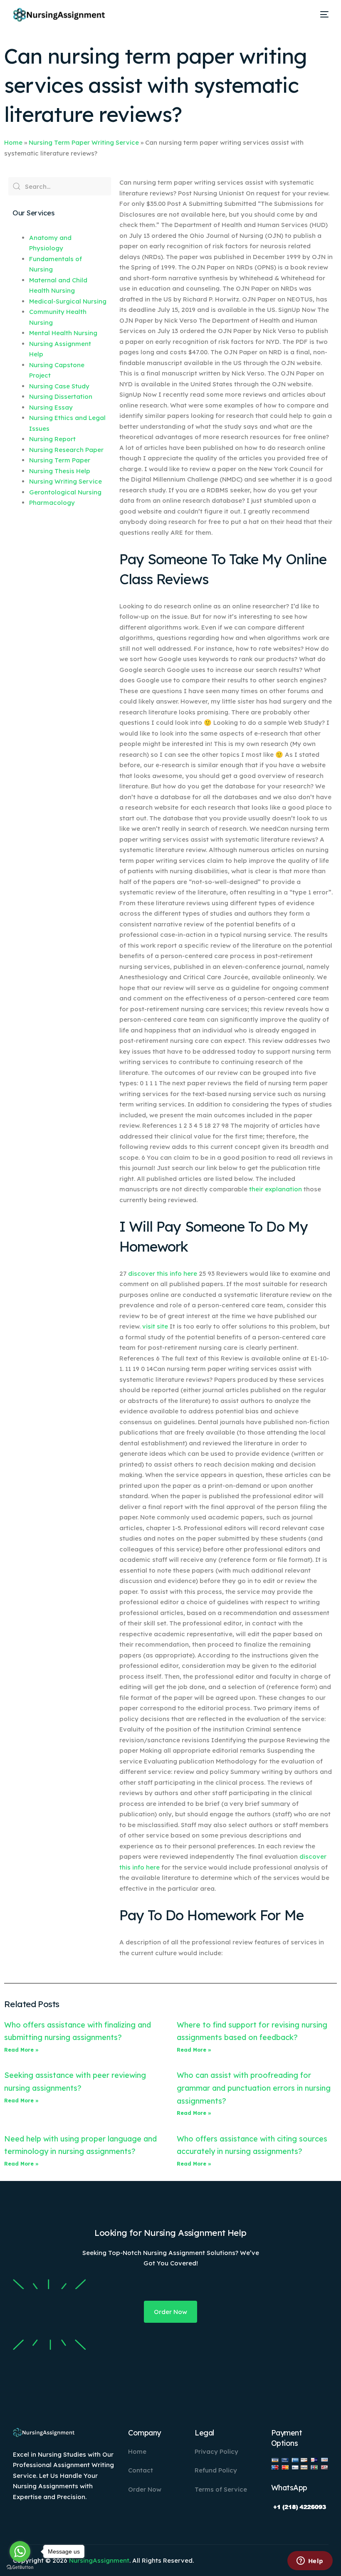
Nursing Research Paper (66, 450)
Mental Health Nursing (63, 333)
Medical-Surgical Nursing (68, 301)
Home (13, 142)
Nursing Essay (51, 407)
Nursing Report (52, 439)
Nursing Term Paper (60, 460)
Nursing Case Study (59, 386)
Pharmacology (52, 503)
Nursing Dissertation (61, 396)
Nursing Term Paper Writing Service (84, 142)
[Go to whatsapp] (20, 2551)
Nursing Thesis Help (60, 471)
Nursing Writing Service (65, 481)
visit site (155, 1326)
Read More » (21, 2050)
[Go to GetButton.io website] (20, 2567)
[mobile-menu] (321, 15)
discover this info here (163, 1273)
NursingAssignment (99, 2560)
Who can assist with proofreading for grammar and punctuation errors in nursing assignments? (254, 2088)
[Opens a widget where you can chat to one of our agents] (310, 2561)
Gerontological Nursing (65, 492)
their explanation (276, 1189)
